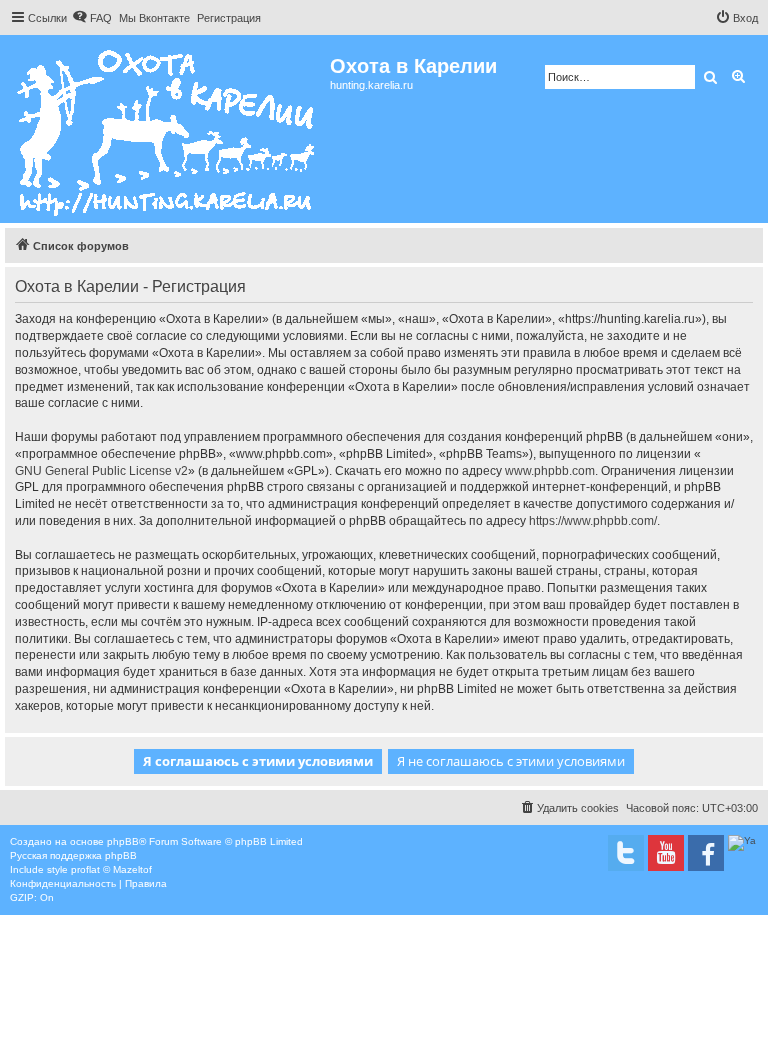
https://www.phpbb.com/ (593, 521)
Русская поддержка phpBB (73, 855)
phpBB (123, 841)
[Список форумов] (167, 129)
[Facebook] (706, 853)
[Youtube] (666, 853)
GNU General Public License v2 (101, 471)
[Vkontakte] (626, 853)
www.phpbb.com (550, 471)
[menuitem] (92, 18)
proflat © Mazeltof (111, 869)
